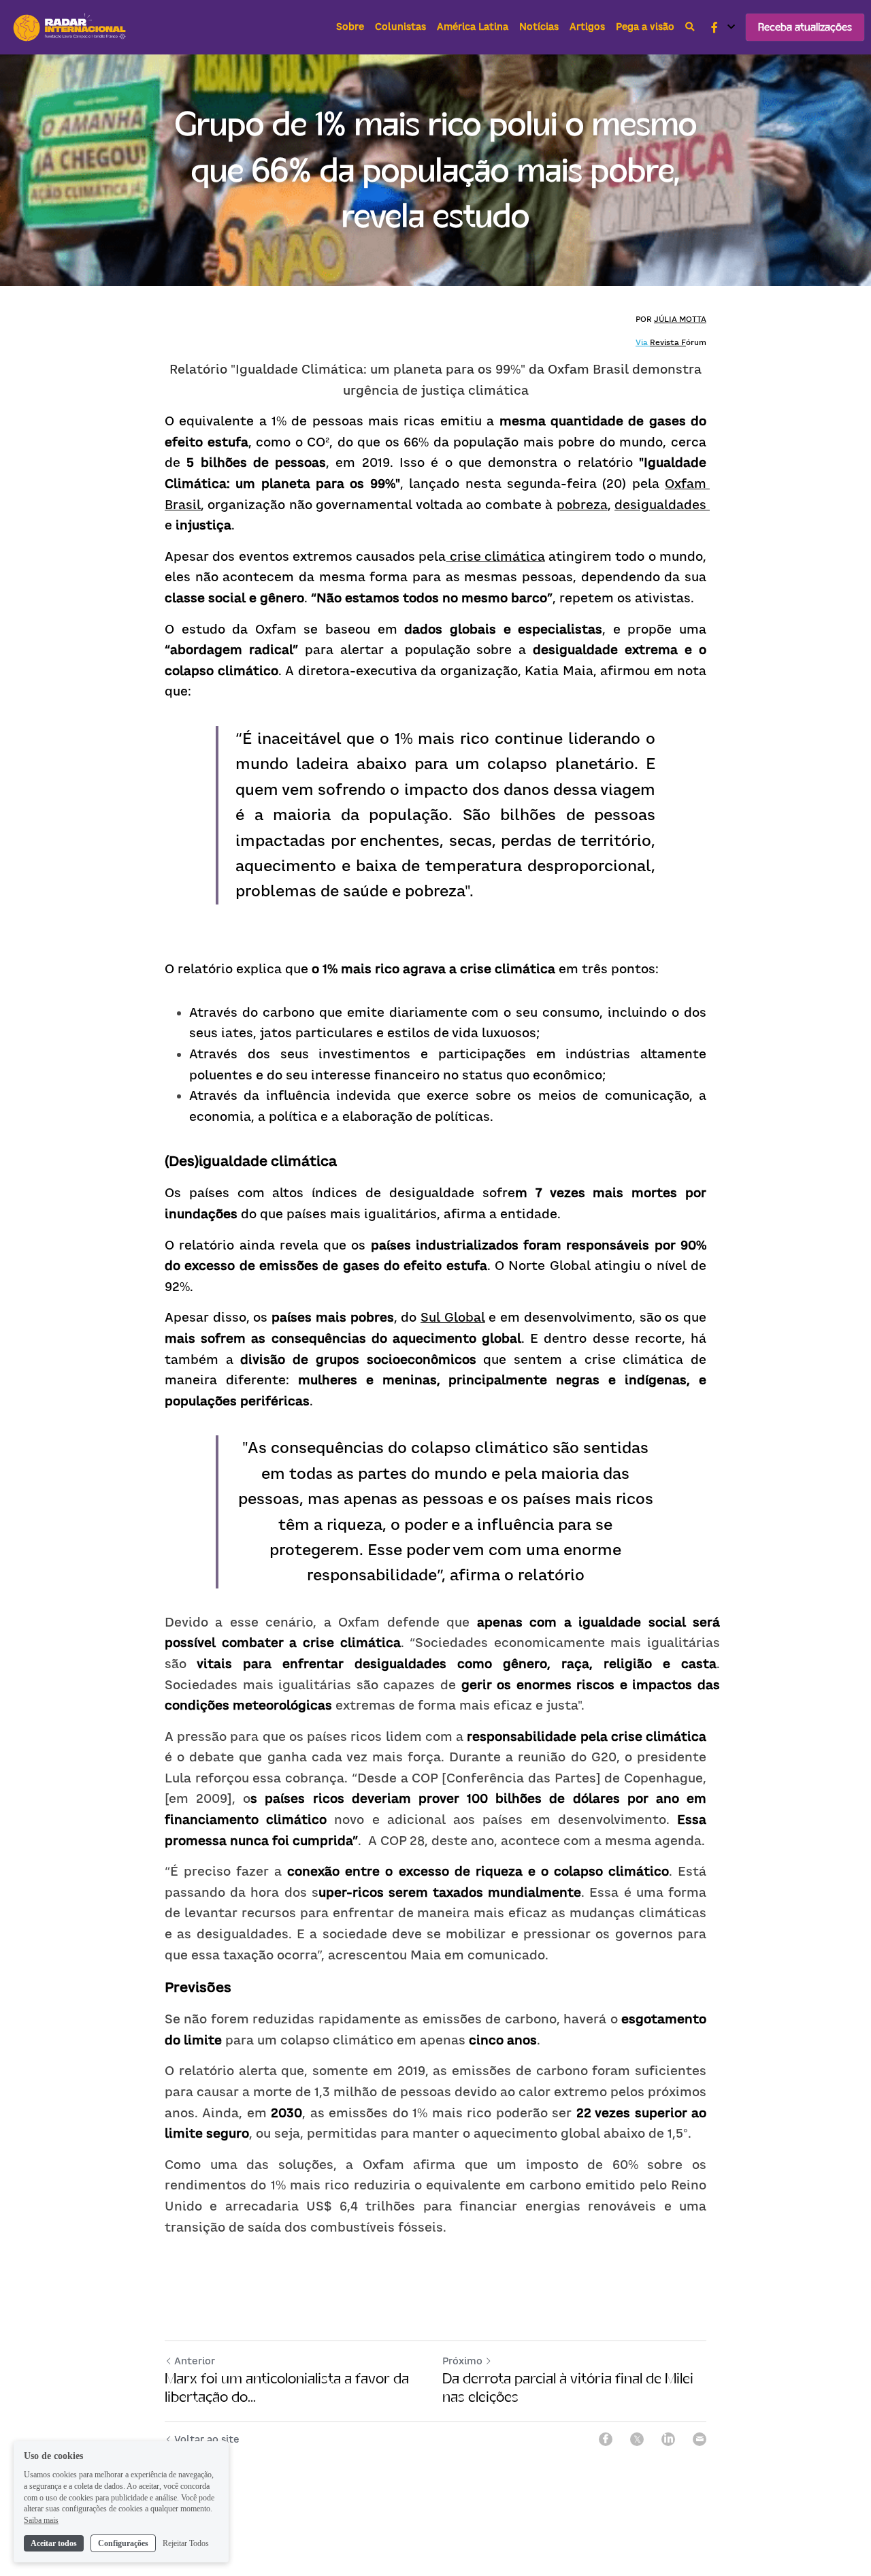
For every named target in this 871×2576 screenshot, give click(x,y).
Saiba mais (41, 2520)
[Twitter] (637, 2439)
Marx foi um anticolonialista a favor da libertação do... (287, 2388)
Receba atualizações (805, 27)
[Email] (700, 2439)
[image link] (71, 26)
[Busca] (690, 27)
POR (645, 319)
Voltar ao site (207, 2439)
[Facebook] (606, 2439)
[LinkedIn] (668, 2439)
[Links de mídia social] (714, 27)
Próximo (462, 2361)
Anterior (195, 2361)
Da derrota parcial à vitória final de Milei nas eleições (568, 2388)
